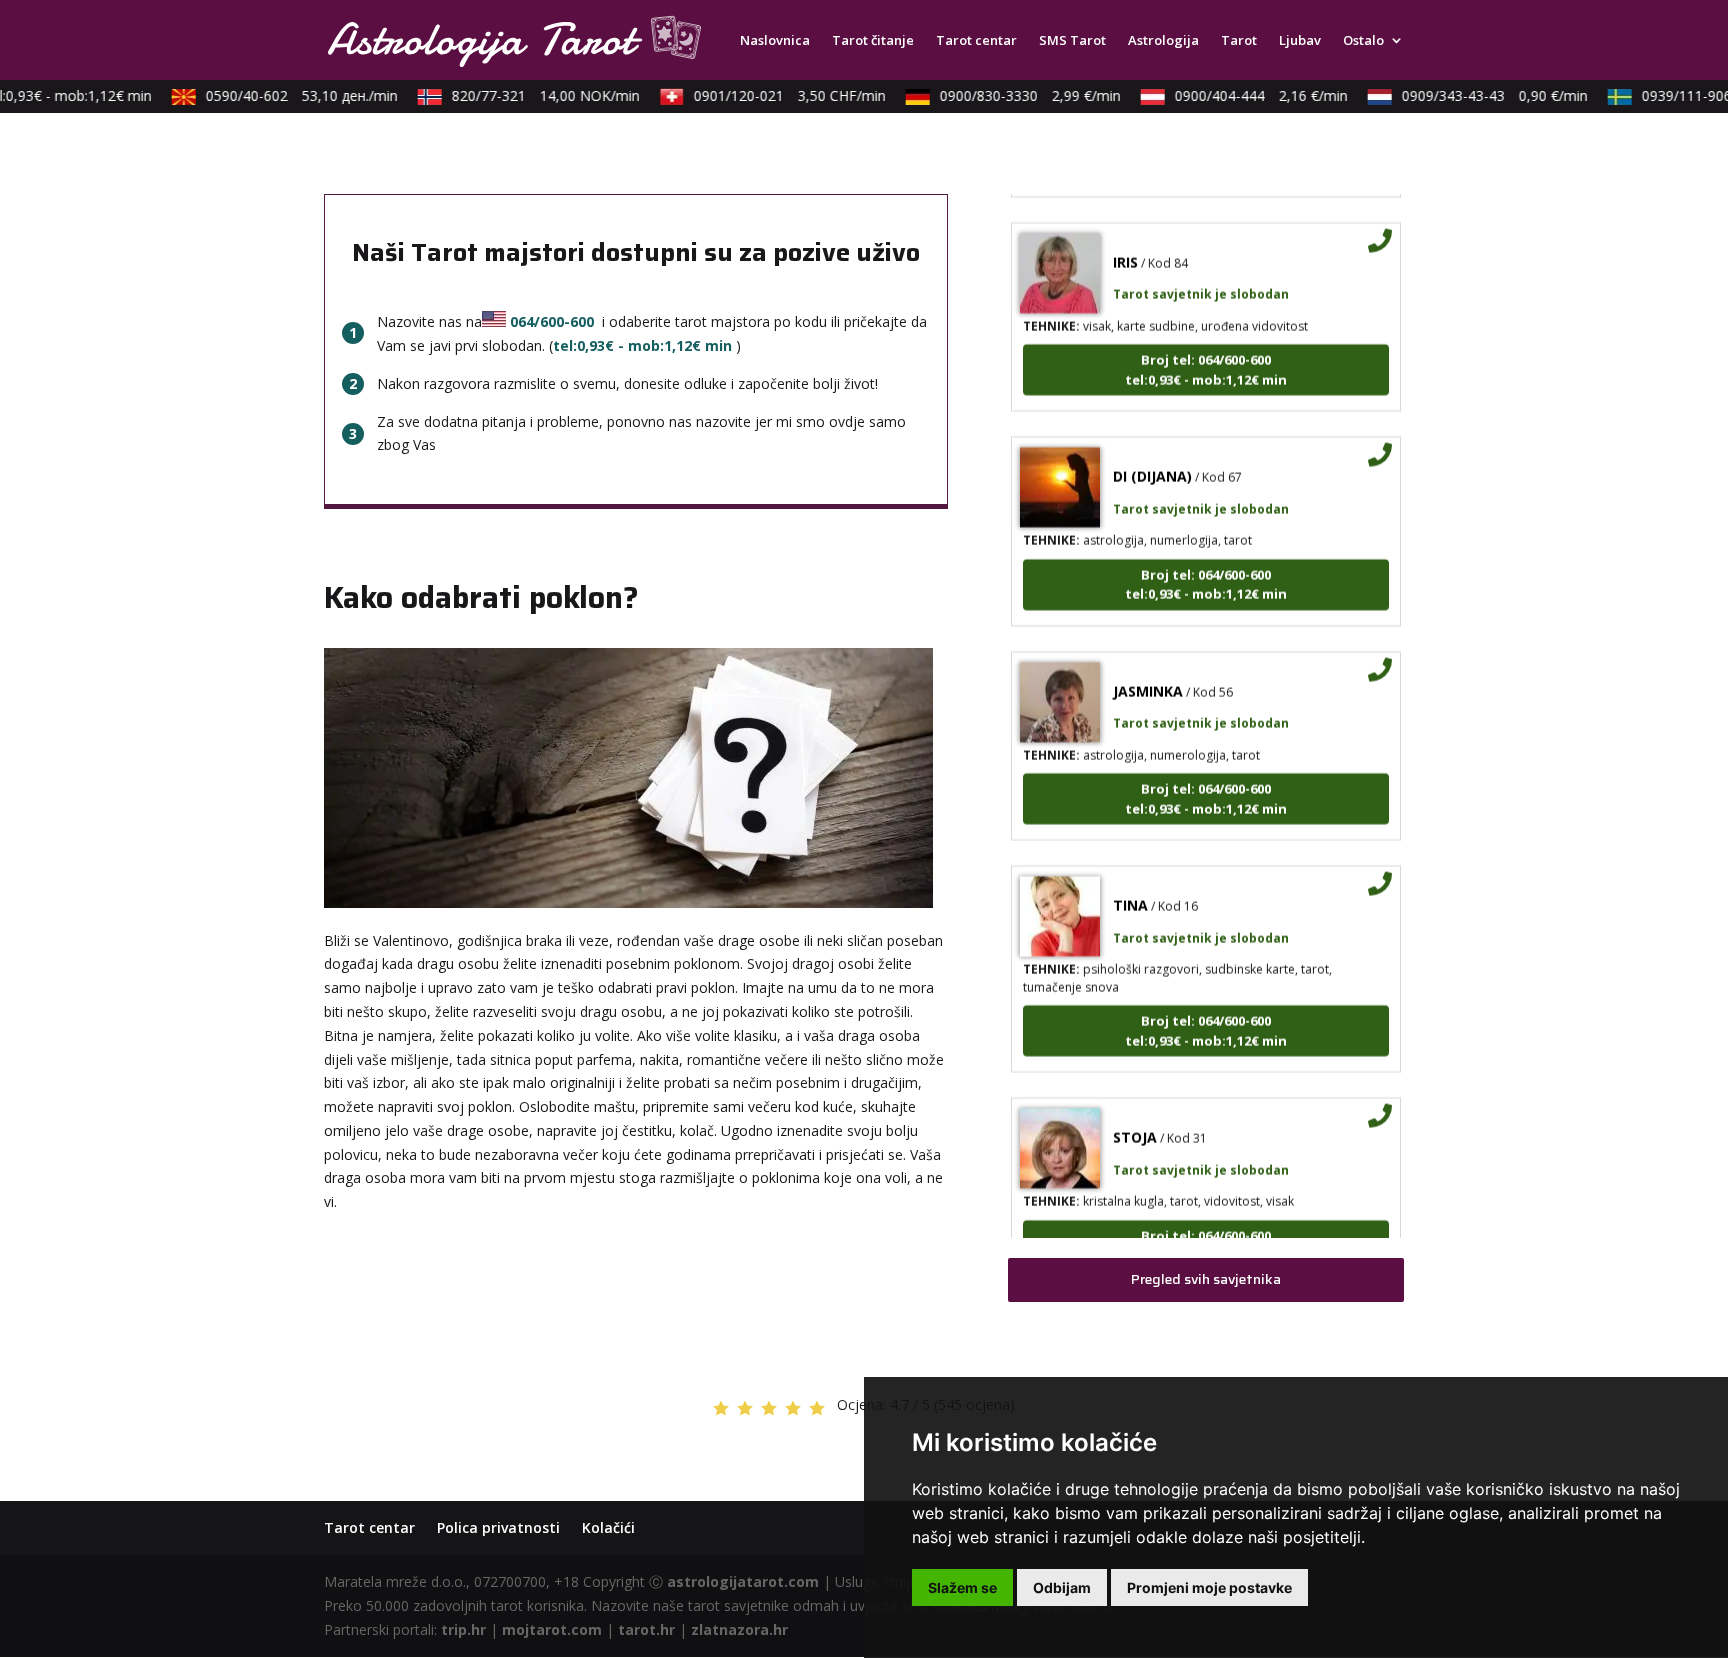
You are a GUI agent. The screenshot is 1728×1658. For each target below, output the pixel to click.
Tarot (1239, 41)
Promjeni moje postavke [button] (1209, 1587)
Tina (1130, 884)
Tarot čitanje (873, 41)
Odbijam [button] (1062, 1587)
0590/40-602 (285, 95)
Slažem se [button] (962, 1587)
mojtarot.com (552, 1629)
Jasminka (1148, 669)
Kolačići (608, 1527)
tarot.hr (646, 1629)
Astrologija (1163, 41)
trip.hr (463, 1629)
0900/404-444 (1244, 95)
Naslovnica (775, 41)
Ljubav (1300, 41)
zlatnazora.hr (739, 1629)
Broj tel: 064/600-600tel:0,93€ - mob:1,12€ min (1206, 349)
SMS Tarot (1072, 41)
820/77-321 (529, 95)
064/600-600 (552, 321)
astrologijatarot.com (743, 1581)
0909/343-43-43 (1478, 95)
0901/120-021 (773, 95)
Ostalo (1363, 41)
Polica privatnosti (498, 1527)
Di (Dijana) (1152, 455)
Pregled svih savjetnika (1206, 1279)
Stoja (1135, 1116)
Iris (1125, 240)
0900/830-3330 (1013, 95)
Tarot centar (976, 41)
